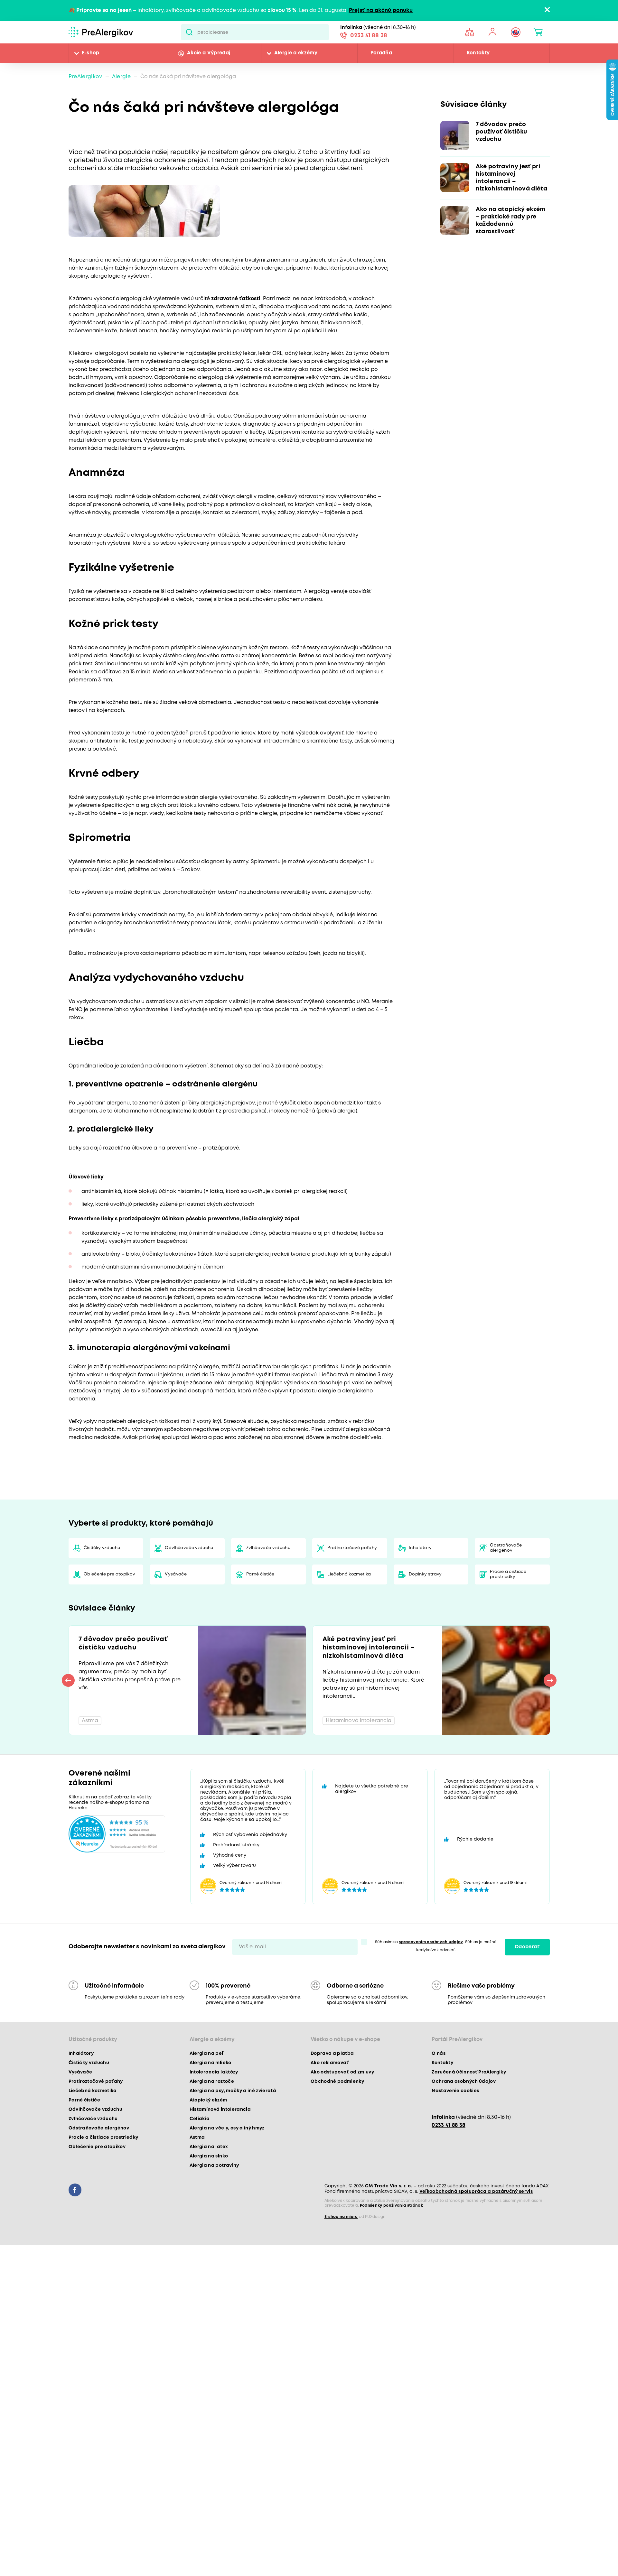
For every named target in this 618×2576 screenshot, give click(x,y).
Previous (68, 1680)
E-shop (91, 53)
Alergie (121, 77)
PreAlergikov (85, 77)
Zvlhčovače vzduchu (268, 1548)
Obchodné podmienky (337, 2082)
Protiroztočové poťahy (352, 1548)
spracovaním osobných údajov (431, 1942)
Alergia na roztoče (212, 2082)
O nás (439, 2054)
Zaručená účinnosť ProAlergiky (469, 2072)
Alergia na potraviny (214, 2165)
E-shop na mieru (341, 2217)
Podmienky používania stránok (392, 2206)
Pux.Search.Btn (189, 32)
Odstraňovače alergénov (506, 1548)
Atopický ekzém (208, 2100)
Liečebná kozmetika (349, 1574)
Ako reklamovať (330, 2063)
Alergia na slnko (209, 2156)
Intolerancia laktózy (214, 2072)
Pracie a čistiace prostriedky (508, 1574)
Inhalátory (420, 1548)
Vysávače (176, 1574)
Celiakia (200, 2119)
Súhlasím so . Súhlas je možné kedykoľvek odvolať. (436, 1946)
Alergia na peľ (206, 2054)
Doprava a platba (332, 2054)
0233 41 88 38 (369, 36)
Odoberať (527, 1947)
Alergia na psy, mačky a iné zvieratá (233, 2091)
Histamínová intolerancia (220, 2110)
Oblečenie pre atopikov (109, 1574)
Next (550, 1680)
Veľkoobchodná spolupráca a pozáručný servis (476, 2192)
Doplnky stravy (425, 1574)
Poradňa (381, 53)
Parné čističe (260, 1574)
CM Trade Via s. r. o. (389, 2186)
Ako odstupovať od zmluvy (342, 2072)
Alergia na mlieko (211, 2063)
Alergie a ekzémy (296, 53)
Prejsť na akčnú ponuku (381, 10)
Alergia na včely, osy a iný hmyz (227, 2128)
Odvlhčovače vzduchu (189, 1548)
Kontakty (478, 53)
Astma (197, 2137)
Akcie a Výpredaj (209, 53)
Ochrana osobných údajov (464, 2082)
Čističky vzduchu (102, 1548)
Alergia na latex (209, 2147)
